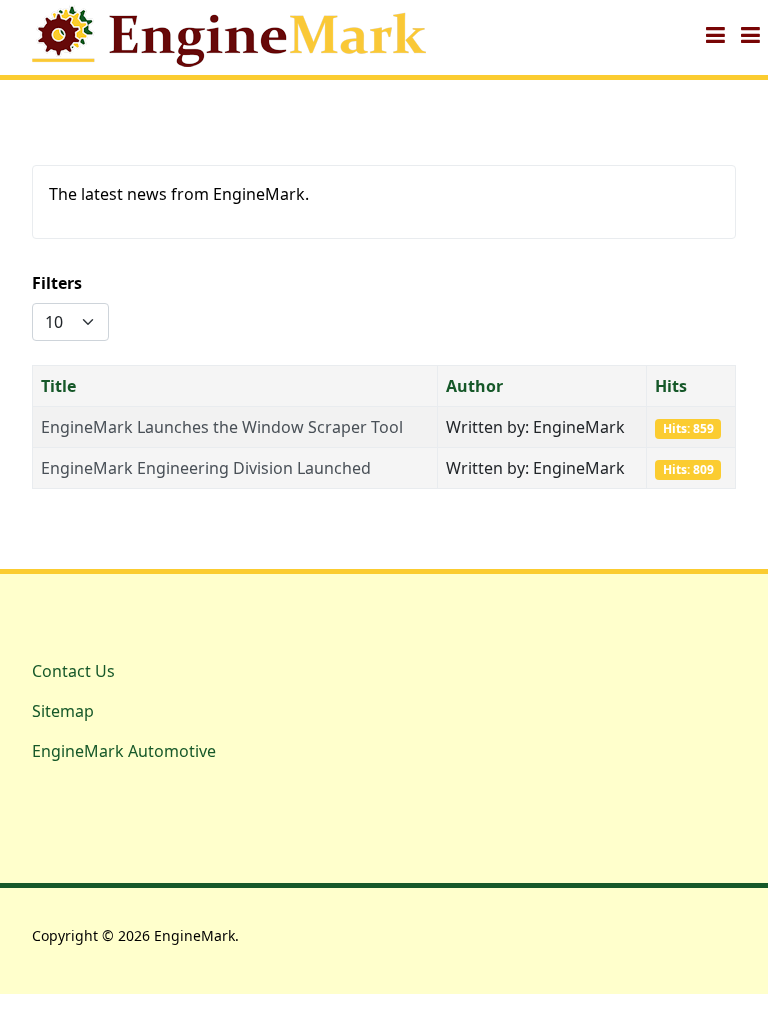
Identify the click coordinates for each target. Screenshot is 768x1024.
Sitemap (63, 711)
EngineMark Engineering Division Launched (206, 468)
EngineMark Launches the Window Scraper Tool (222, 427)
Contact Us (73, 671)
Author (474, 386)
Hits (671, 386)
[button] (750, 35)
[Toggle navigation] (715, 35)
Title (58, 386)
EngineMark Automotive (124, 751)
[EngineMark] (233, 35)
